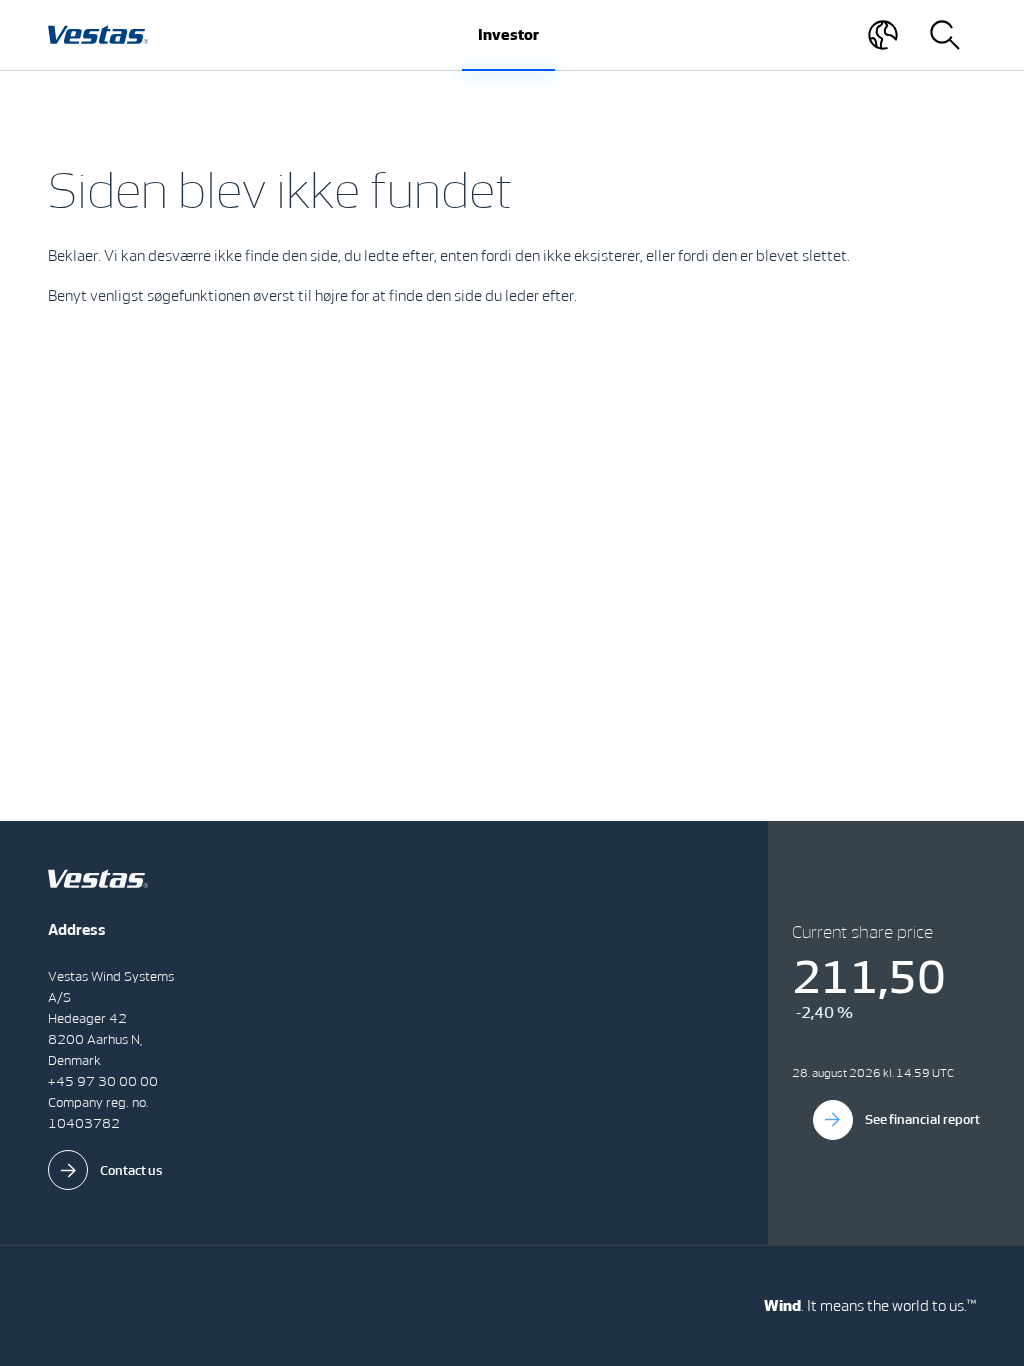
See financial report (922, 1119)
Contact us (131, 1170)
